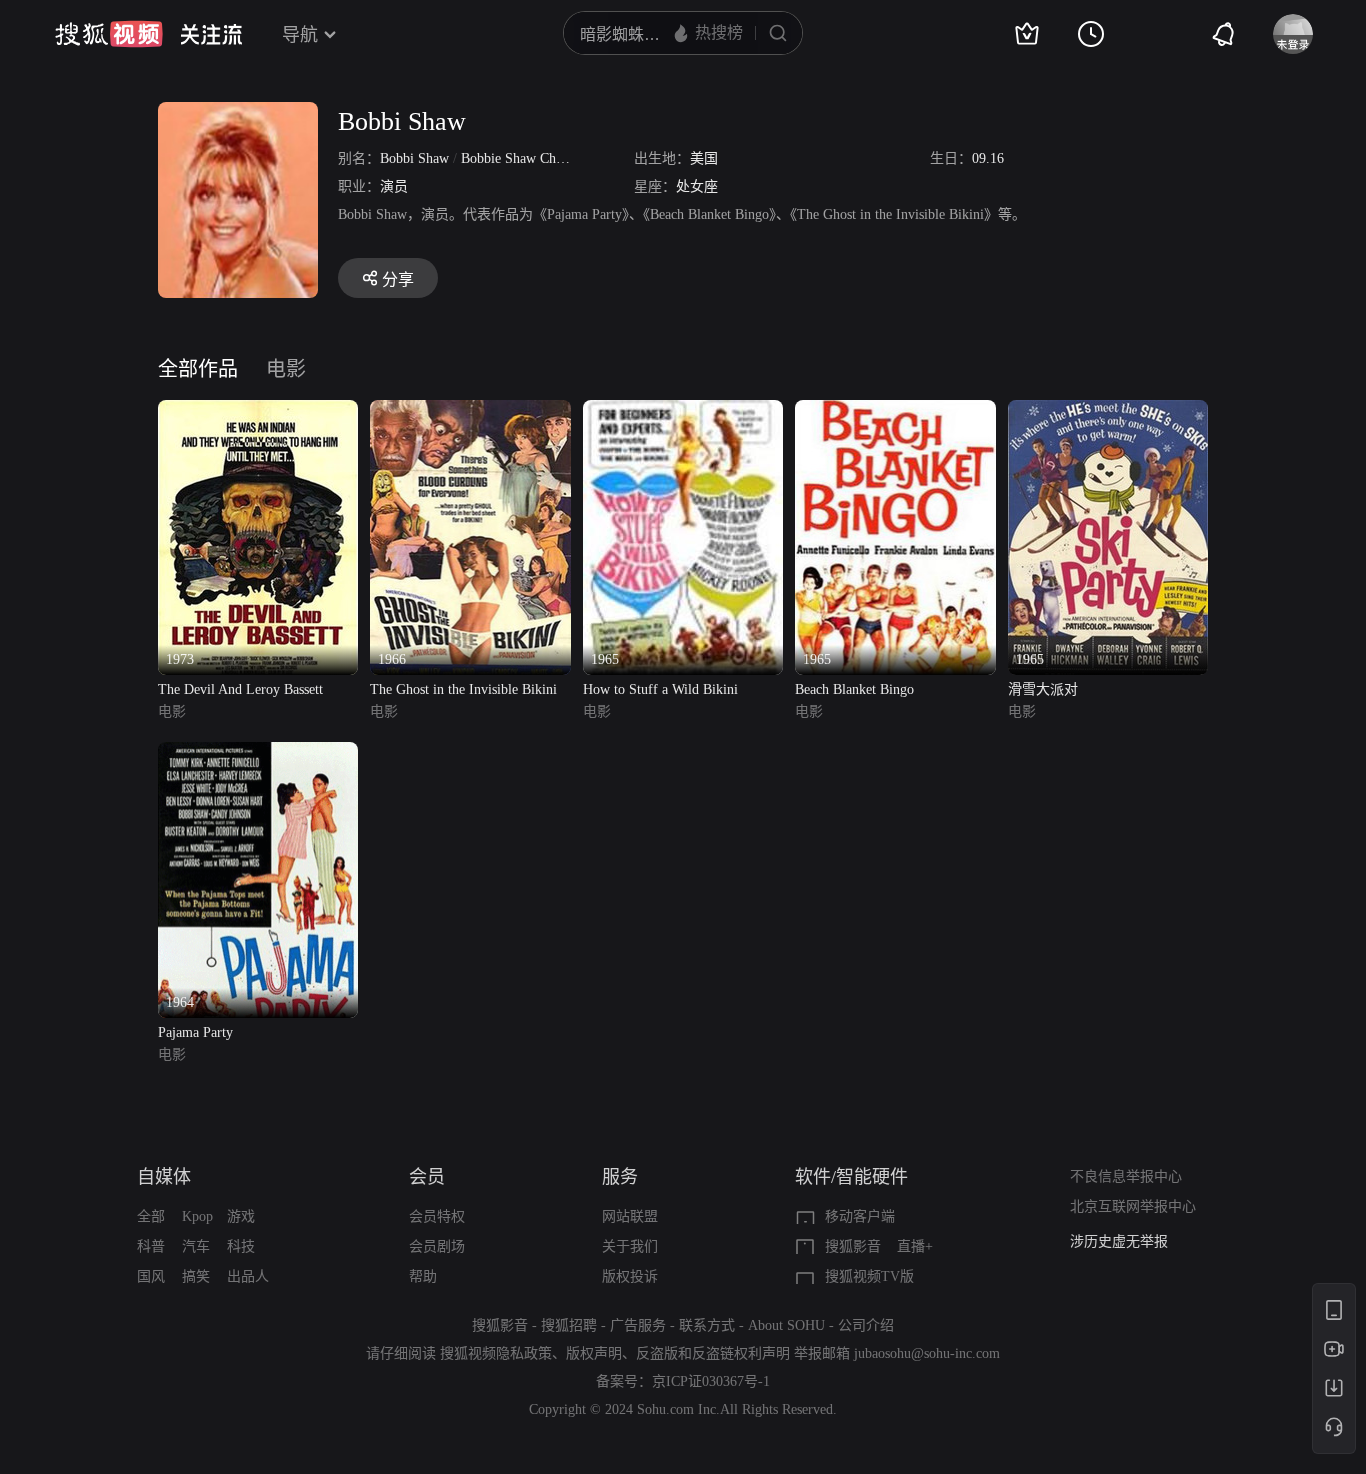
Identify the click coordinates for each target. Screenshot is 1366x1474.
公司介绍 (866, 1325)
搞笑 (196, 1276)
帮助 (423, 1276)
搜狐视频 (109, 34)
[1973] (258, 411)
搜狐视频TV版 (869, 1276)
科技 (241, 1246)
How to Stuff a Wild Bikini (660, 689)
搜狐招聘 (569, 1325)
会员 (427, 1177)
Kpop (197, 1216)
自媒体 (164, 1177)
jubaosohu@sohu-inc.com (927, 1353)
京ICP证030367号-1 (711, 1381)
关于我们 (630, 1246)
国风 (151, 1276)
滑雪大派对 (1043, 689)
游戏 (241, 1216)
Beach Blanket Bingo (854, 689)
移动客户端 (860, 1216)
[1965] (683, 411)
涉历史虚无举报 (1119, 1241)
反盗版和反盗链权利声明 (713, 1353)
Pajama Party (195, 1032)
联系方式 (707, 1325)
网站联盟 (630, 1216)
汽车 (196, 1246)
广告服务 (638, 1325)
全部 (151, 1216)
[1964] (258, 753)
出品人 (248, 1276)
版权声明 (594, 1353)
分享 (398, 279)
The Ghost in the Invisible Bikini (463, 689)
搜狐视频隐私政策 (496, 1353)
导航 (300, 35)
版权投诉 (630, 1276)
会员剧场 (437, 1246)
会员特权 (437, 1216)
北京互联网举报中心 (1133, 1206)
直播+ (915, 1246)
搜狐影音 (853, 1246)
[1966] (470, 411)
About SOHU (786, 1325)
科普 (151, 1246)
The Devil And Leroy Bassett (240, 689)
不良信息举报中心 (1126, 1176)
